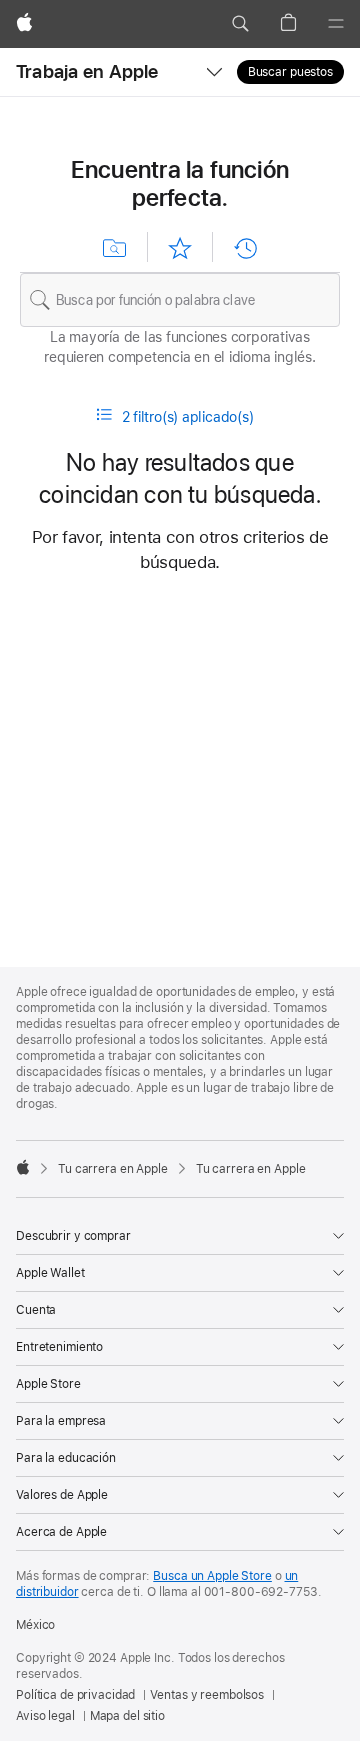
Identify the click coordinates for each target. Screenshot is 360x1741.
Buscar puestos (290, 72)
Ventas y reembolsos (207, 1695)
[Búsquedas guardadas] (115, 248)
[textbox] (180, 300)
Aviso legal (45, 1716)
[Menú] (336, 24)
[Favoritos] (180, 248)
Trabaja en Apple (87, 71)
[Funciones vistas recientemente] (245, 248)
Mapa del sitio (127, 1716)
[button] (240, 24)
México (35, 1625)
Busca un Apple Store (212, 1576)
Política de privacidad (75, 1695)
